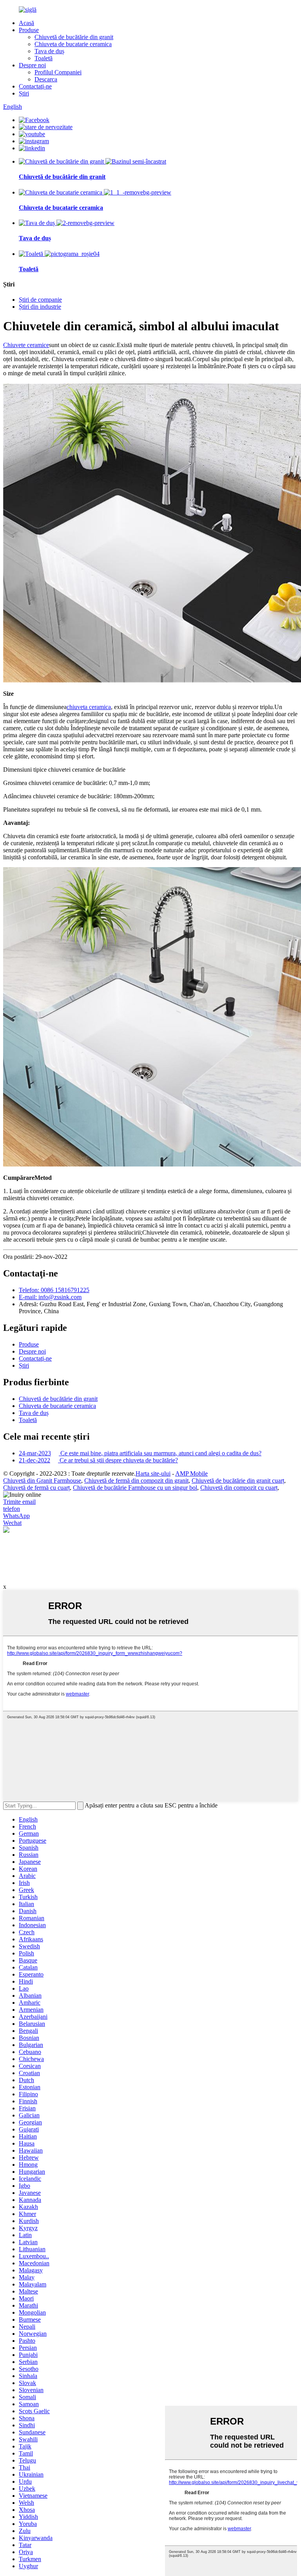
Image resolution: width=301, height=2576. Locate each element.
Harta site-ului (153, 1473)
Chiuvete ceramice (26, 345)
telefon (12, 1509)
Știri (24, 93)
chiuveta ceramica (89, 707)
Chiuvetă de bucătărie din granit (74, 37)
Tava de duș (49, 51)
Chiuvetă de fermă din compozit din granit (136, 1481)
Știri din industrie (40, 307)
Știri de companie (40, 300)
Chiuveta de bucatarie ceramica (73, 44)
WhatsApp (16, 1516)
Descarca (46, 79)
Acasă (26, 23)
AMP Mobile (191, 1473)
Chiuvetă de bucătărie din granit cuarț (238, 1481)
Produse (29, 30)
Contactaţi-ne (35, 86)
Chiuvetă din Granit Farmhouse (42, 1481)
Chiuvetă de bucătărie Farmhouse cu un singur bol (135, 1488)
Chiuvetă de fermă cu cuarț (36, 1488)
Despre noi (32, 65)
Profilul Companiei (58, 72)
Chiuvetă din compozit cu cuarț (239, 1488)
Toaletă (44, 58)
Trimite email (19, 1502)
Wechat (12, 1523)
